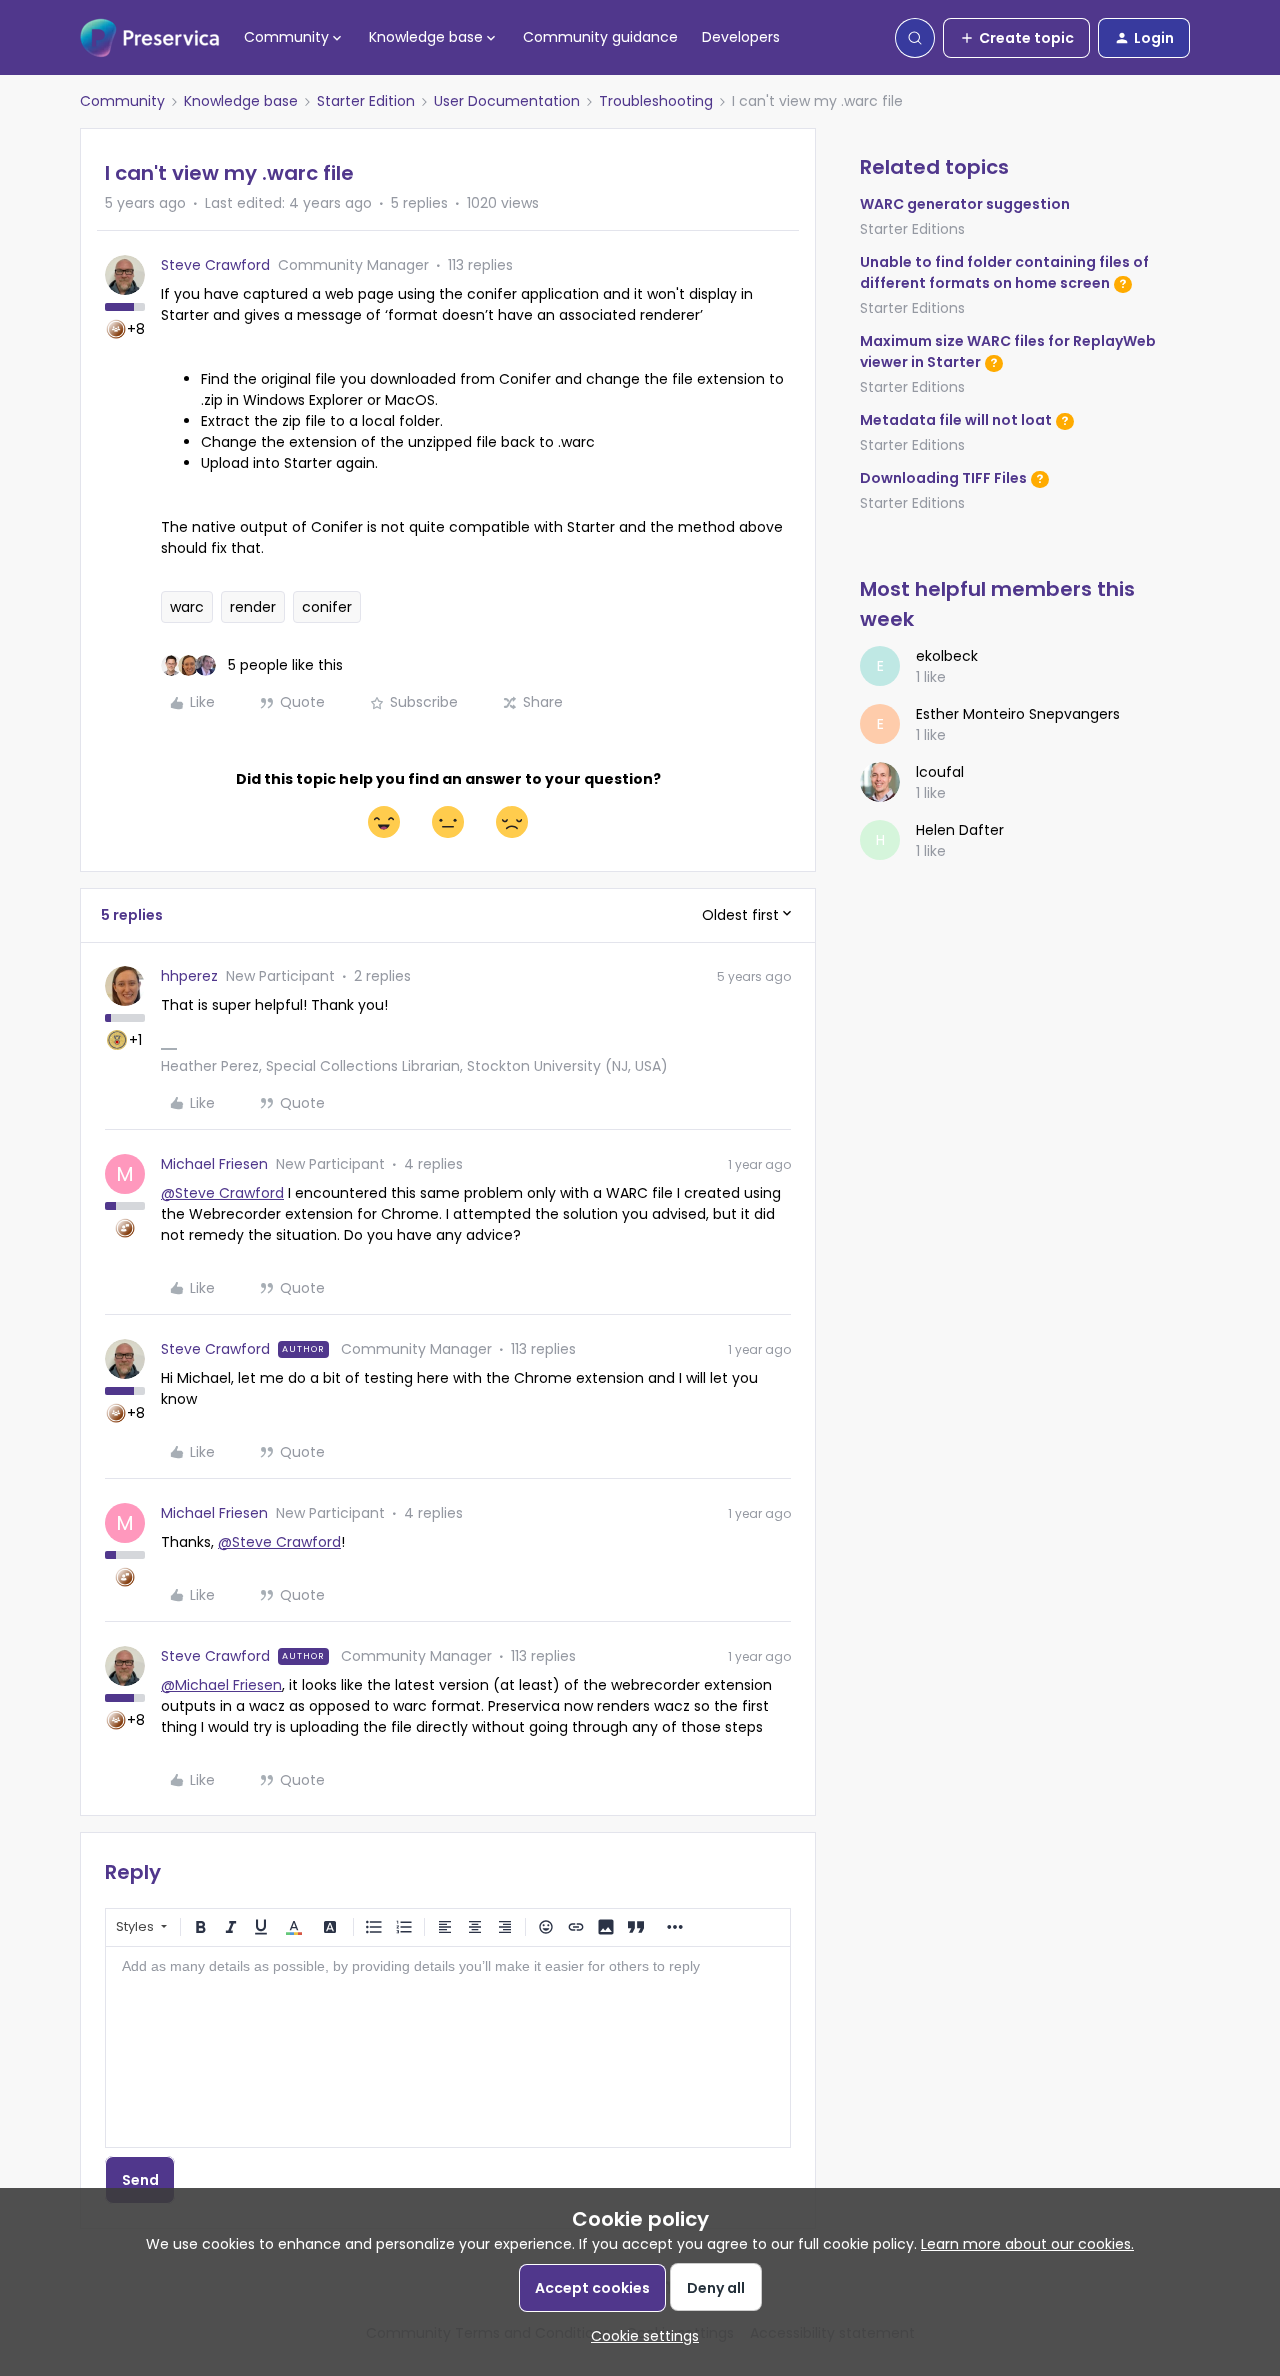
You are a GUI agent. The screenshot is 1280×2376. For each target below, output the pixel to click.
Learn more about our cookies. (1027, 2244)
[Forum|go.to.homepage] (150, 38)
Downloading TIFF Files (943, 478)
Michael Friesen (214, 1164)
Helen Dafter (960, 830)
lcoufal (940, 772)
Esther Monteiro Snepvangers (1018, 714)
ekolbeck (947, 656)
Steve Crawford (215, 265)
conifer (327, 607)
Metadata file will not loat (956, 420)
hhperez (189, 976)
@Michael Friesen (221, 1685)
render (253, 607)
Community (122, 101)
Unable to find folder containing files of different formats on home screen (1004, 272)
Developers (741, 37)
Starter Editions (912, 229)
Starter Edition (366, 101)
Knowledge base (241, 101)
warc (187, 607)
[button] (1016, 38)
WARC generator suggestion (965, 204)
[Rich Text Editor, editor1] (448, 2047)
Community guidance (600, 37)
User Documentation (507, 101)
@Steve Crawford (222, 1193)
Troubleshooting (656, 101)
